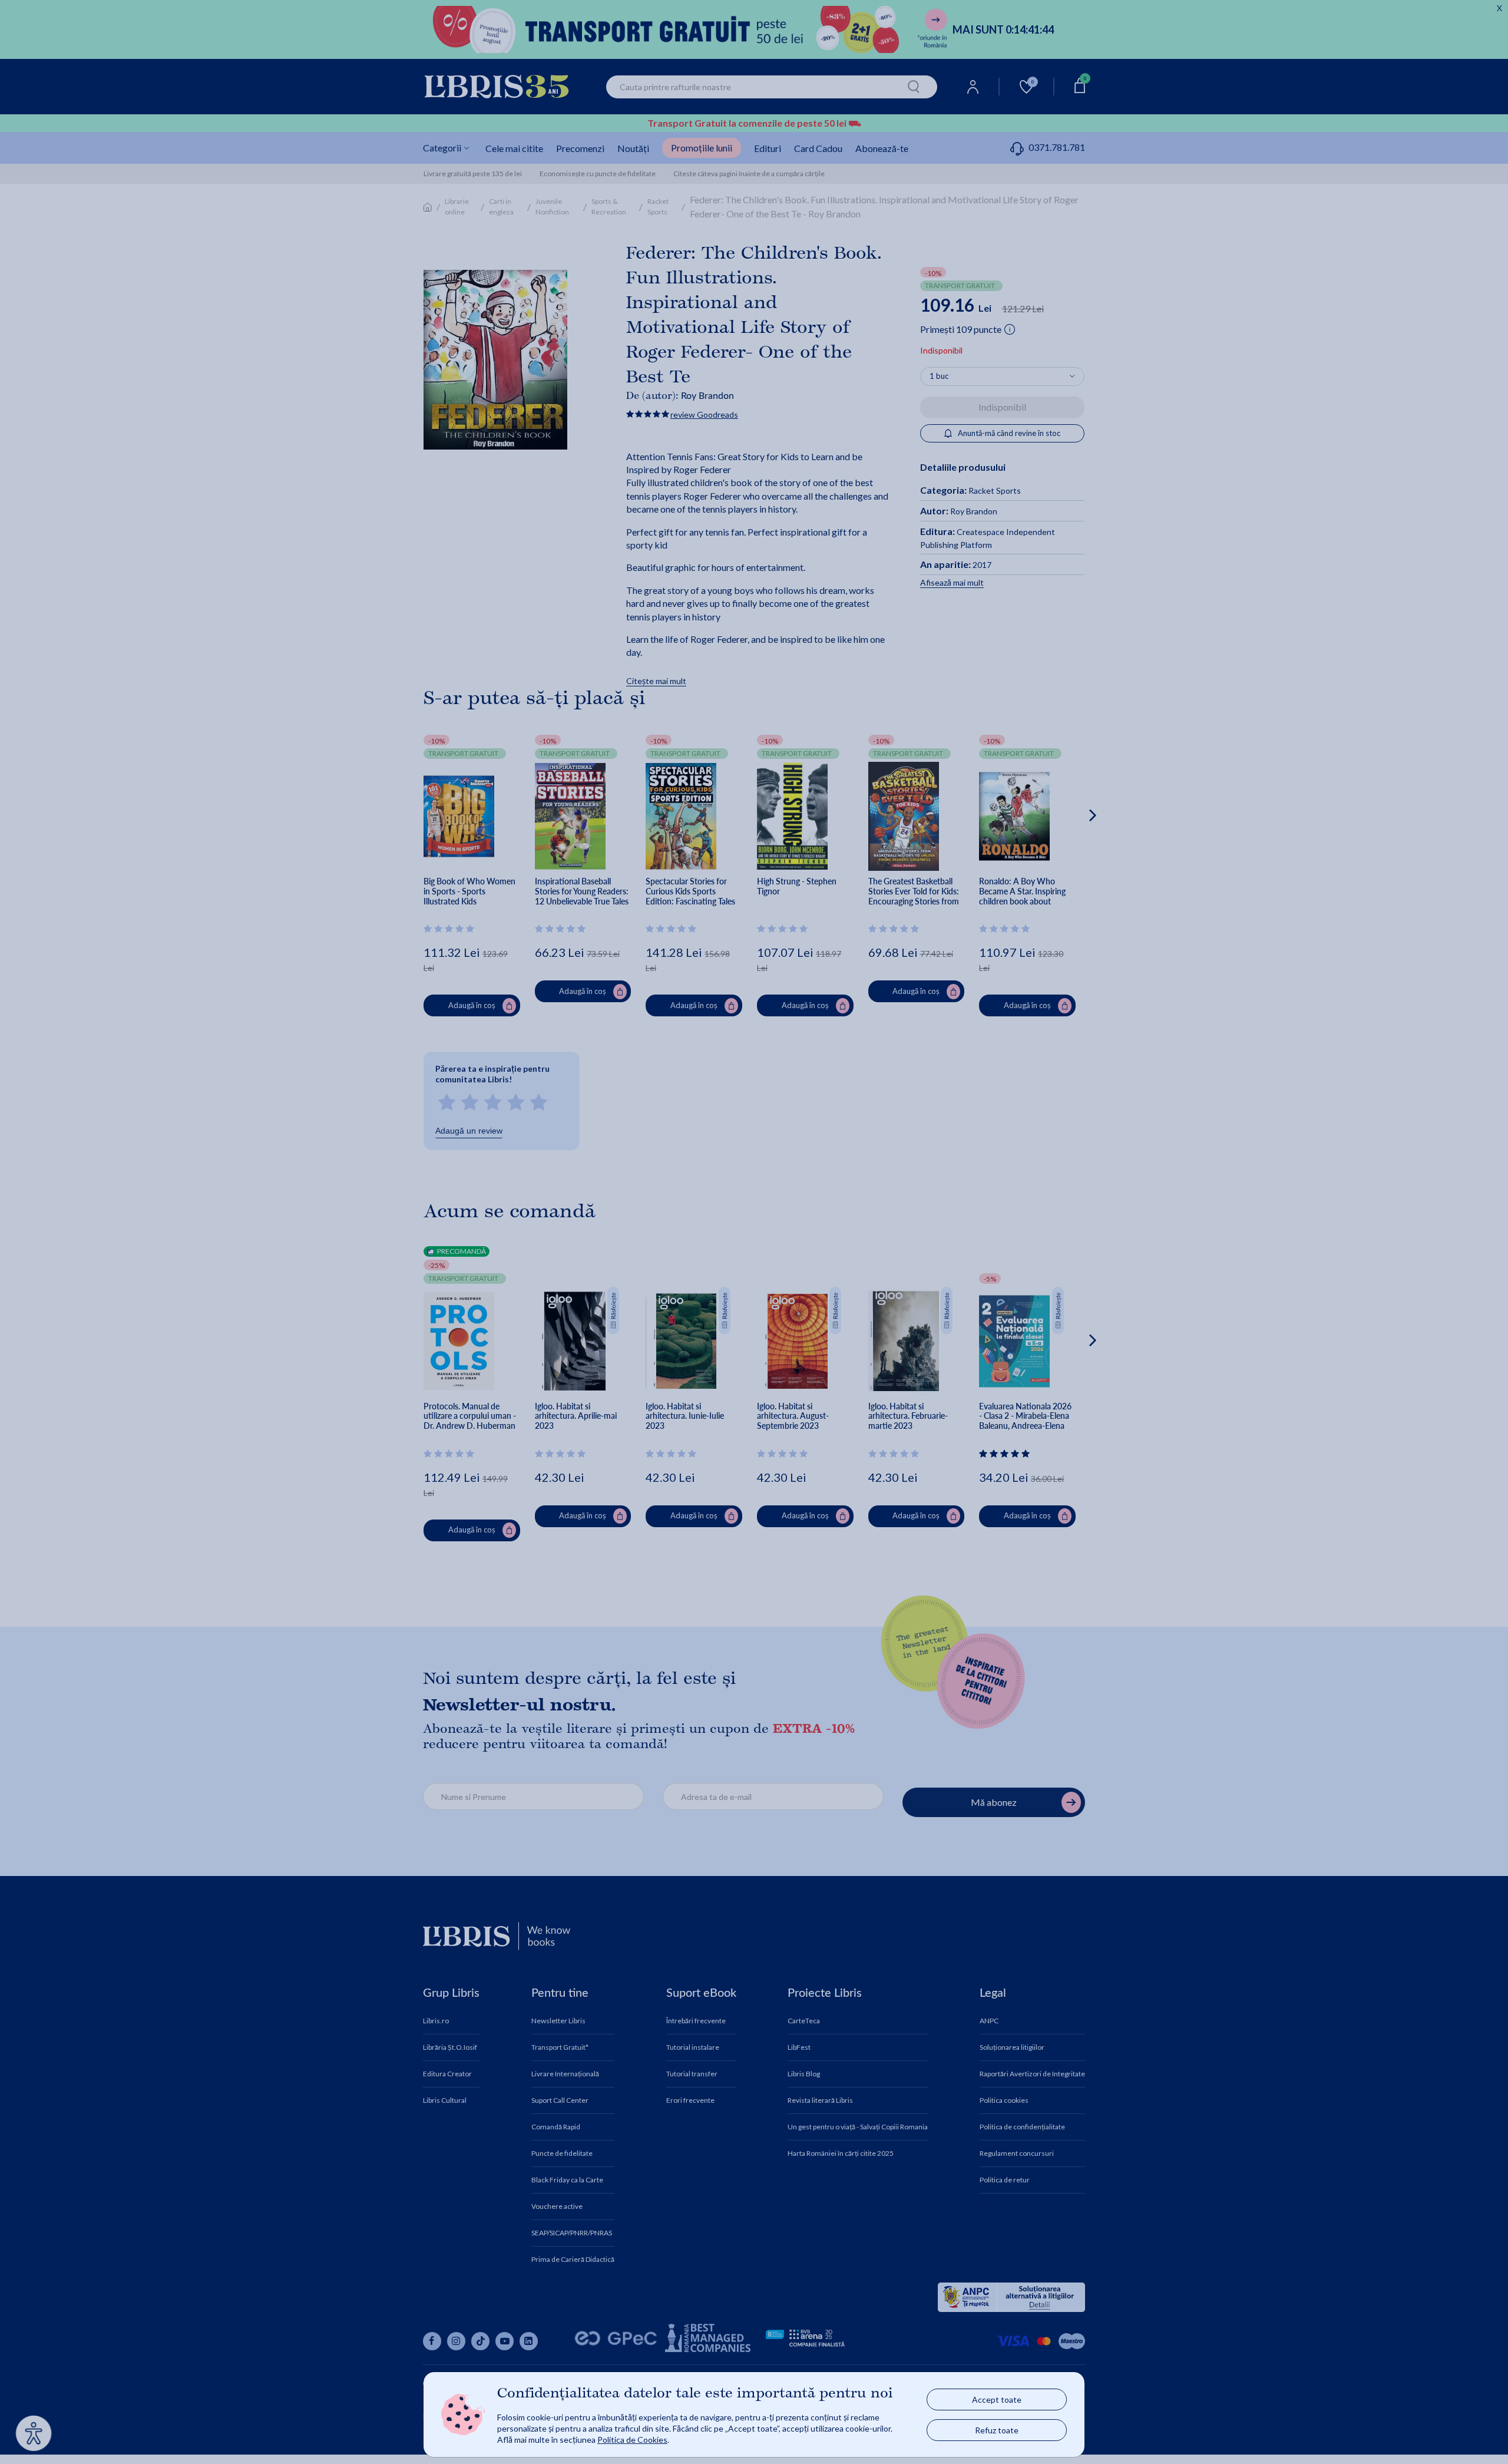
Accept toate (997, 2399)
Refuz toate (997, 2430)
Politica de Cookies (632, 2440)
